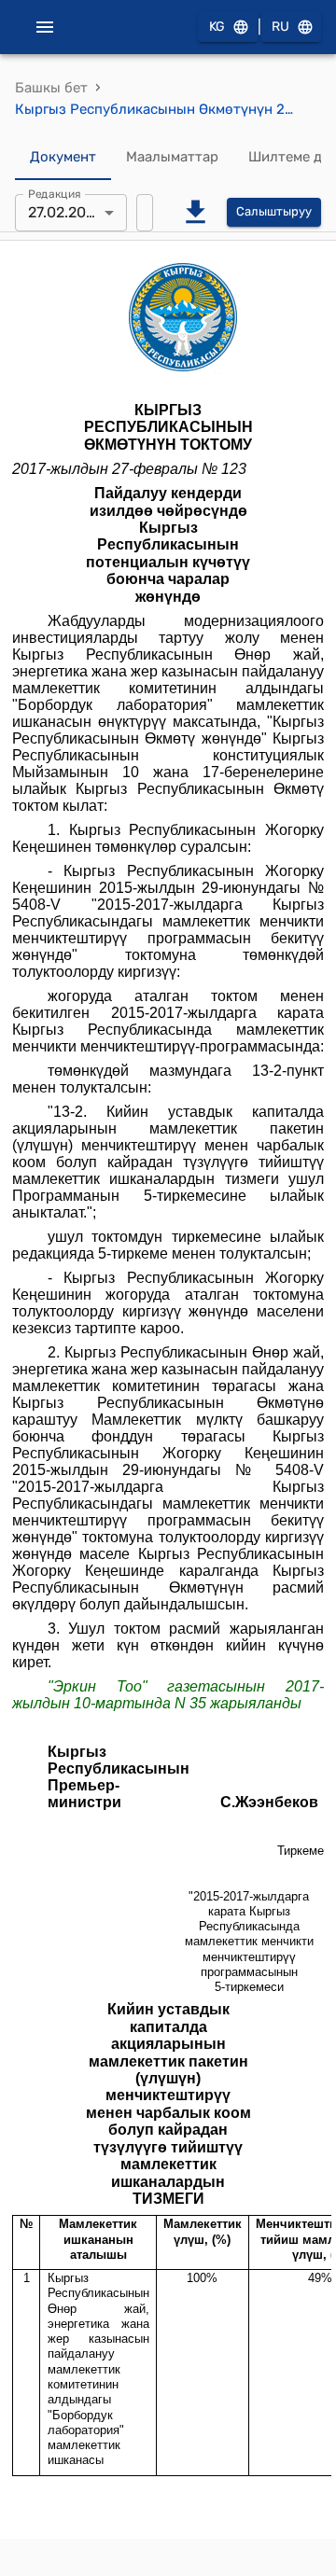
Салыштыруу (274, 211)
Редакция (55, 193)
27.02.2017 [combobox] (64, 212)
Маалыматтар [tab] (172, 157)
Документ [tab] (63, 157)
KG (217, 27)
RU (280, 27)
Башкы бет (51, 88)
